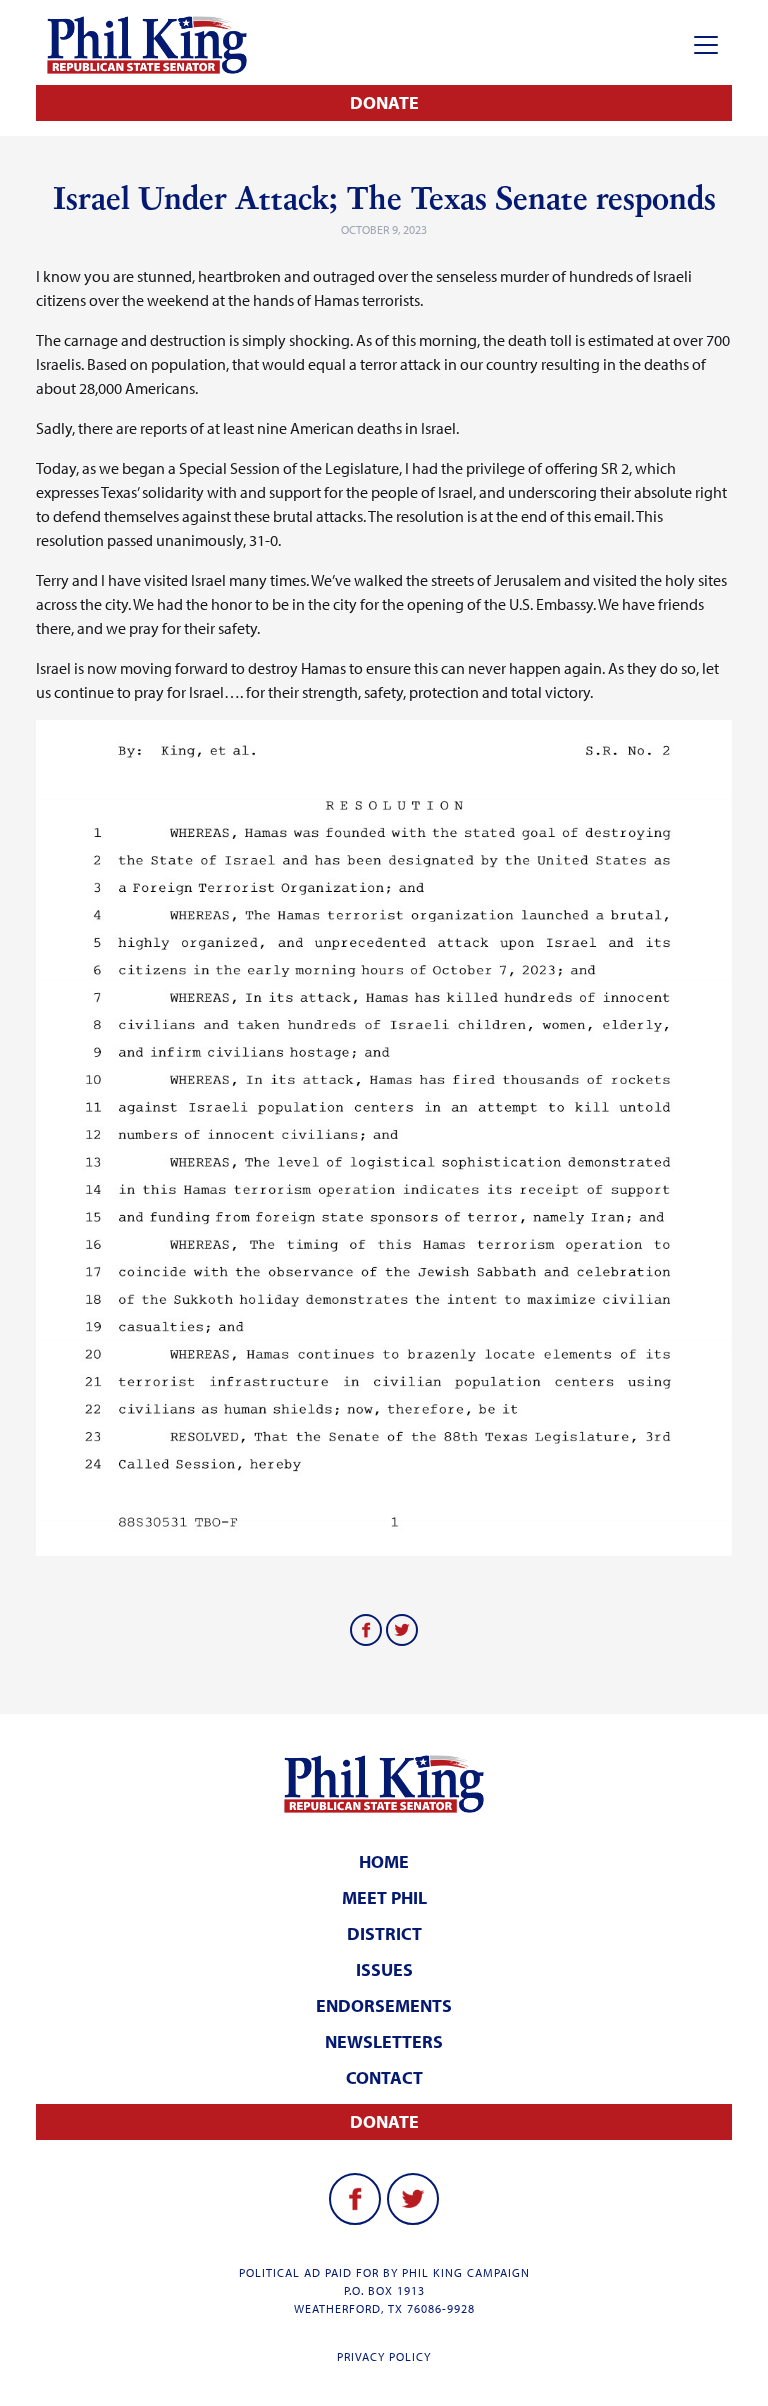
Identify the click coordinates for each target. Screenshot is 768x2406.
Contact (384, 2077)
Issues (384, 1969)
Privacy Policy (384, 2356)
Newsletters (384, 2041)
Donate (384, 102)
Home (384, 1861)
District (384, 1933)
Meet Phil (384, 1897)
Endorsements (384, 2005)
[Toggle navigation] (706, 45)
